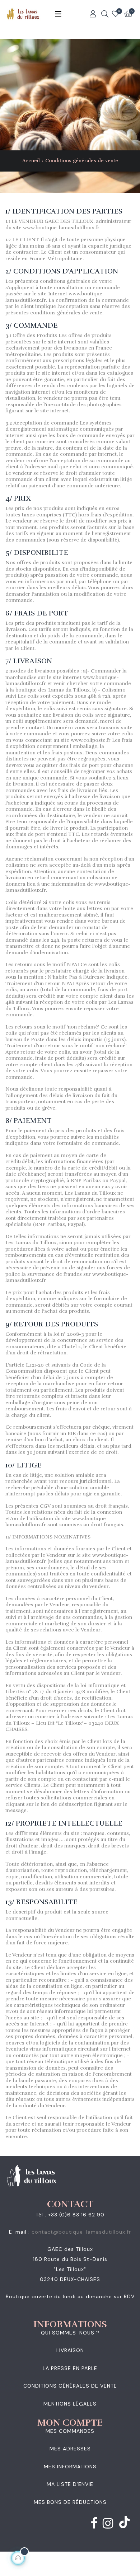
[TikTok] (125, 2523)
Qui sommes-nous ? (70, 2333)
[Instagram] (108, 2525)
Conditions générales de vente (70, 2386)
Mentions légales (70, 2404)
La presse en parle (70, 2368)
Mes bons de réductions (70, 2502)
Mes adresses (70, 2449)
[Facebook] (94, 2525)
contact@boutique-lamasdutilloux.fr (81, 2232)
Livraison (70, 2350)
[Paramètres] (93, 14)
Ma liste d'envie (70, 2484)
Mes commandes (70, 2431)
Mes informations (70, 2467)
